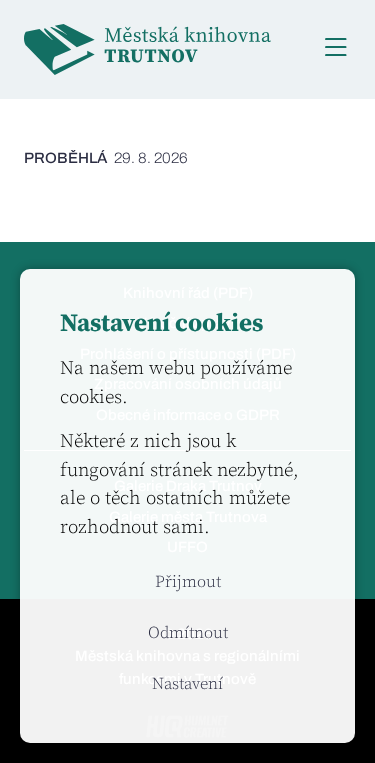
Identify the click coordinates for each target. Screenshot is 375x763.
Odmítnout (188, 633)
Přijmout (188, 582)
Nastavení (187, 684)
